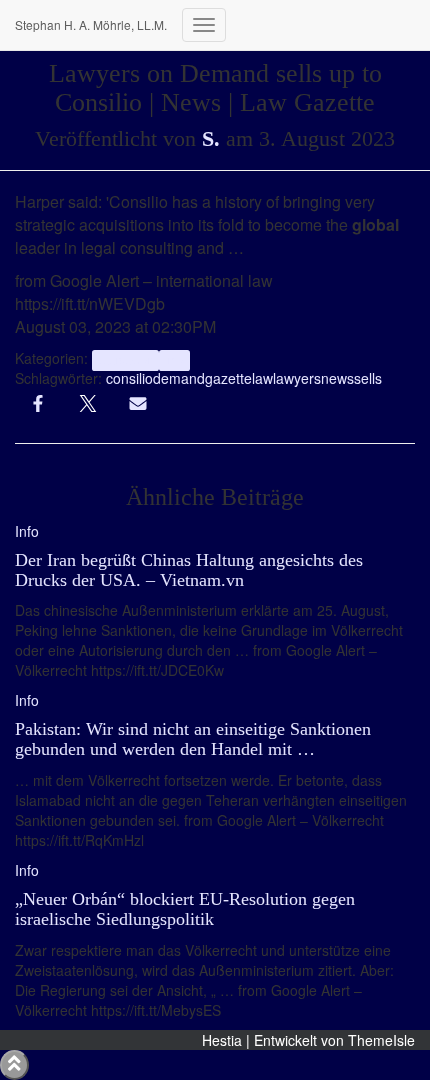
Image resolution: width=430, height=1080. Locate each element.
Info (174, 359)
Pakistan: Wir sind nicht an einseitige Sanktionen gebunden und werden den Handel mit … (193, 739)
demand (179, 378)
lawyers (297, 378)
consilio (129, 378)
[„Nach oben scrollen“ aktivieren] (14, 1065)
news (337, 378)
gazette (228, 378)
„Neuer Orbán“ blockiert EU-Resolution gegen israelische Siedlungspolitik (185, 909)
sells (368, 378)
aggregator (125, 359)
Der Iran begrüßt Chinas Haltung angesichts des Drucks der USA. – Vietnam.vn (189, 570)
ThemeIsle (381, 1040)
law (262, 378)
